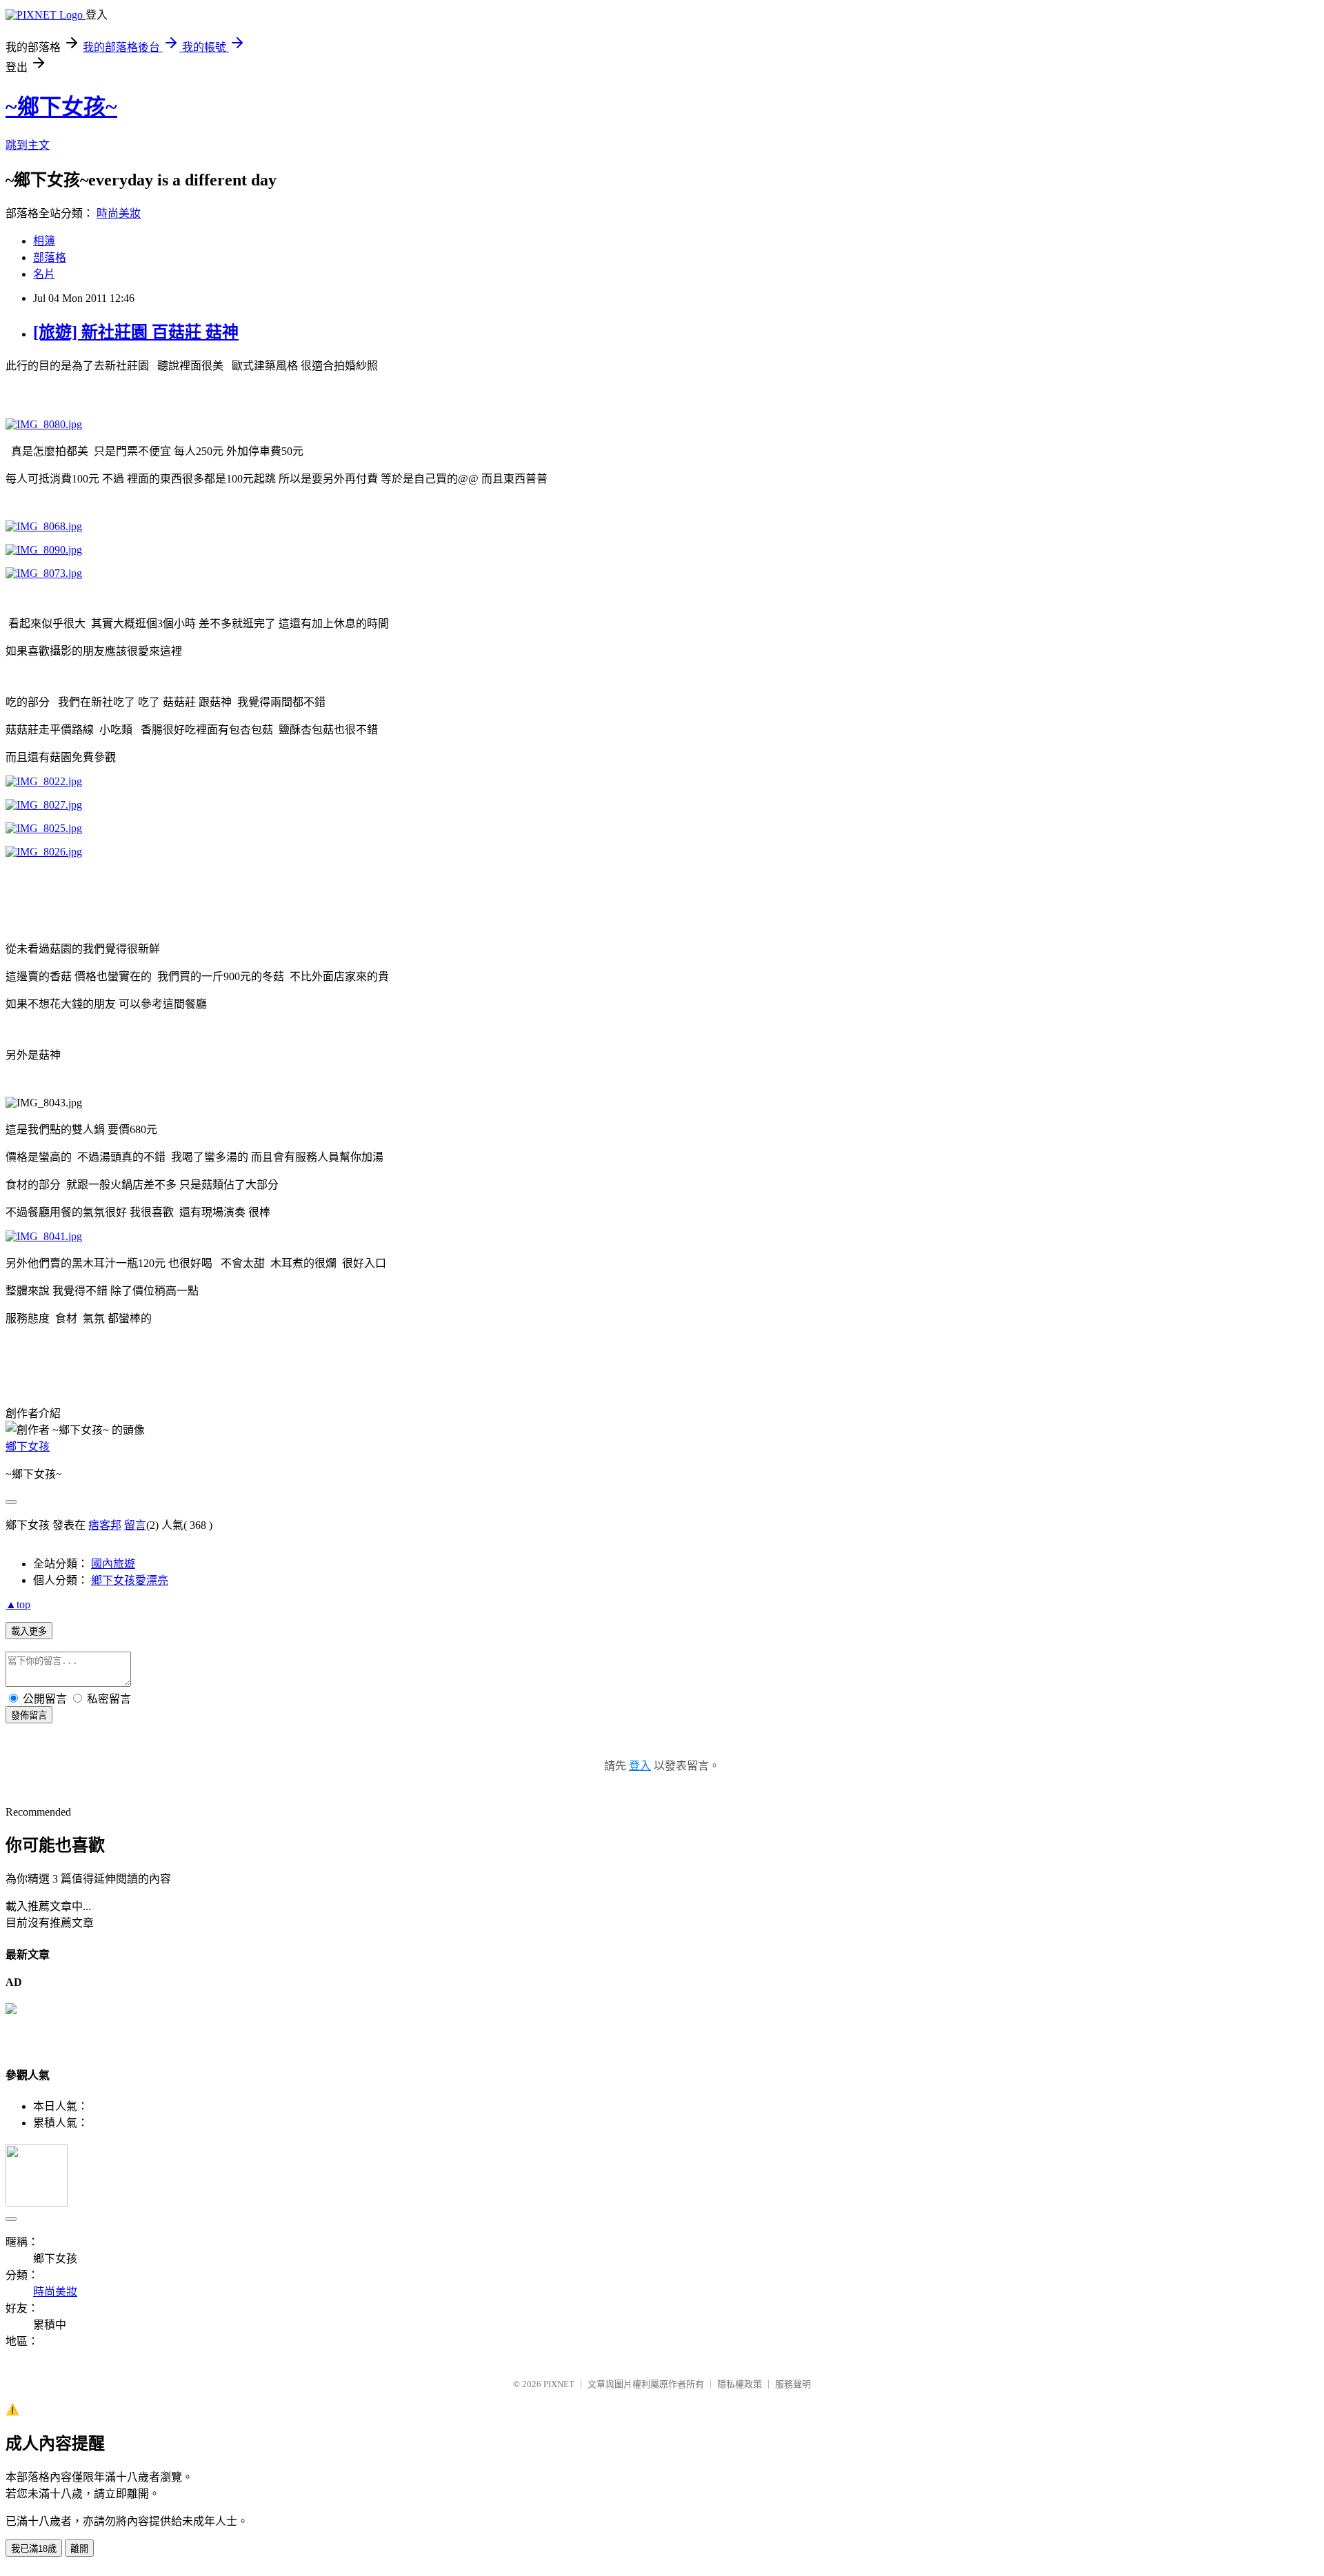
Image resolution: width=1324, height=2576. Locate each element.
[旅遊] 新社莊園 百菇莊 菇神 (136, 332)
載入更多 (29, 1631)
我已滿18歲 (34, 2549)
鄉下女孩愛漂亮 (130, 1580)
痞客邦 (105, 1525)
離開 (79, 2549)
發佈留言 (29, 1715)
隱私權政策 (740, 2384)
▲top (18, 1604)
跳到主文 (28, 145)
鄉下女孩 (28, 1447)
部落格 (50, 257)
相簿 (44, 241)
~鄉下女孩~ (61, 107)
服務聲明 (793, 2384)
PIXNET (559, 2384)
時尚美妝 (119, 213)
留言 (135, 1525)
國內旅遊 (113, 1564)
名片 (44, 274)
